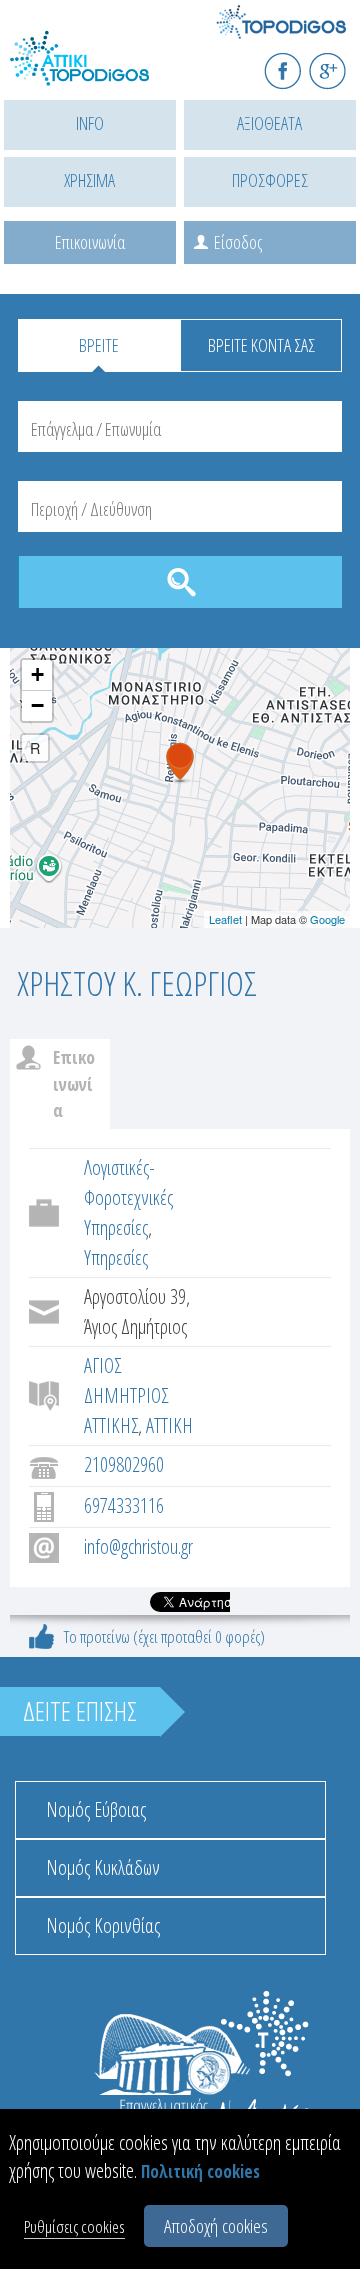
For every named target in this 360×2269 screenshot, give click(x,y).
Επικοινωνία (90, 242)
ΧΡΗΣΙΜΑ (89, 180)
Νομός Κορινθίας (103, 1925)
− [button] (37, 705)
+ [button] (37, 674)
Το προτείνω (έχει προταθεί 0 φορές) (164, 1636)
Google (327, 919)
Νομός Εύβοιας (96, 1809)
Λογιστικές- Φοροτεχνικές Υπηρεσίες (128, 1197)
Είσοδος (238, 242)
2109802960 (124, 1464)
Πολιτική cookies (200, 2171)
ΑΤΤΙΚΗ (169, 1425)
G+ (340, 62)
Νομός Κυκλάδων (103, 1867)
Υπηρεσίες (116, 1257)
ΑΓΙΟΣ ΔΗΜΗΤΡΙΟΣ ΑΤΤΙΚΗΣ (126, 1395)
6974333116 (124, 1505)
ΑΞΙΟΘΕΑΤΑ (269, 123)
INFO (90, 123)
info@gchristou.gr (138, 1546)
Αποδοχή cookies (216, 2226)
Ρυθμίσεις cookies (74, 2226)
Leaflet (225, 919)
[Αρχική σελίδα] (100, 70)
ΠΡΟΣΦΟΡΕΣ (270, 180)
